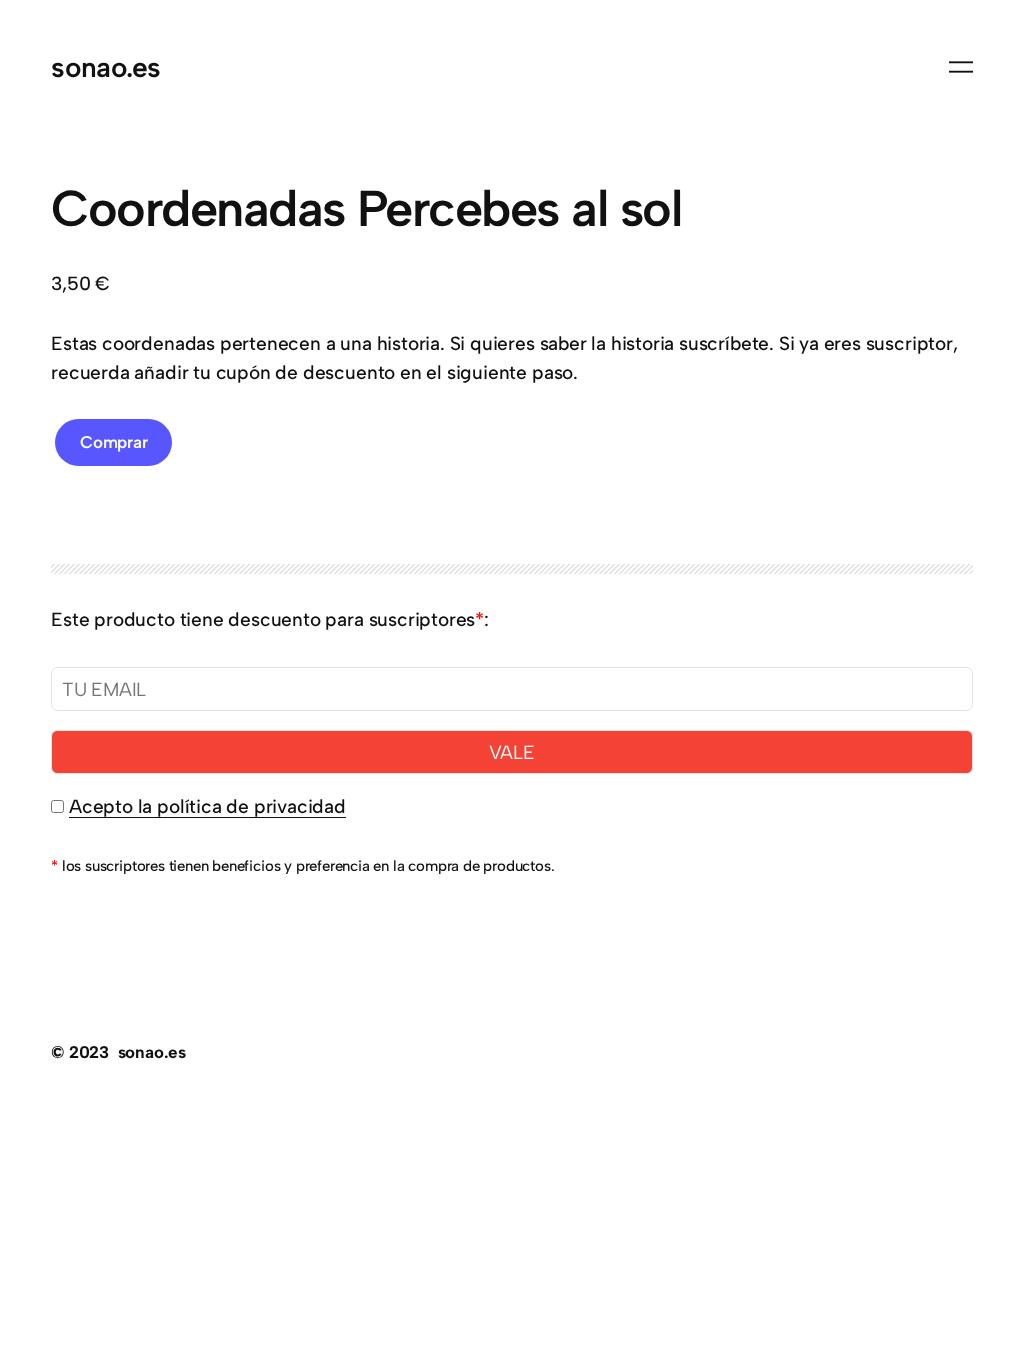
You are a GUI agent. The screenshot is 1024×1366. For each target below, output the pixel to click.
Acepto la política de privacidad (207, 806)
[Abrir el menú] (961, 67)
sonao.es (106, 67)
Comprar (114, 442)
